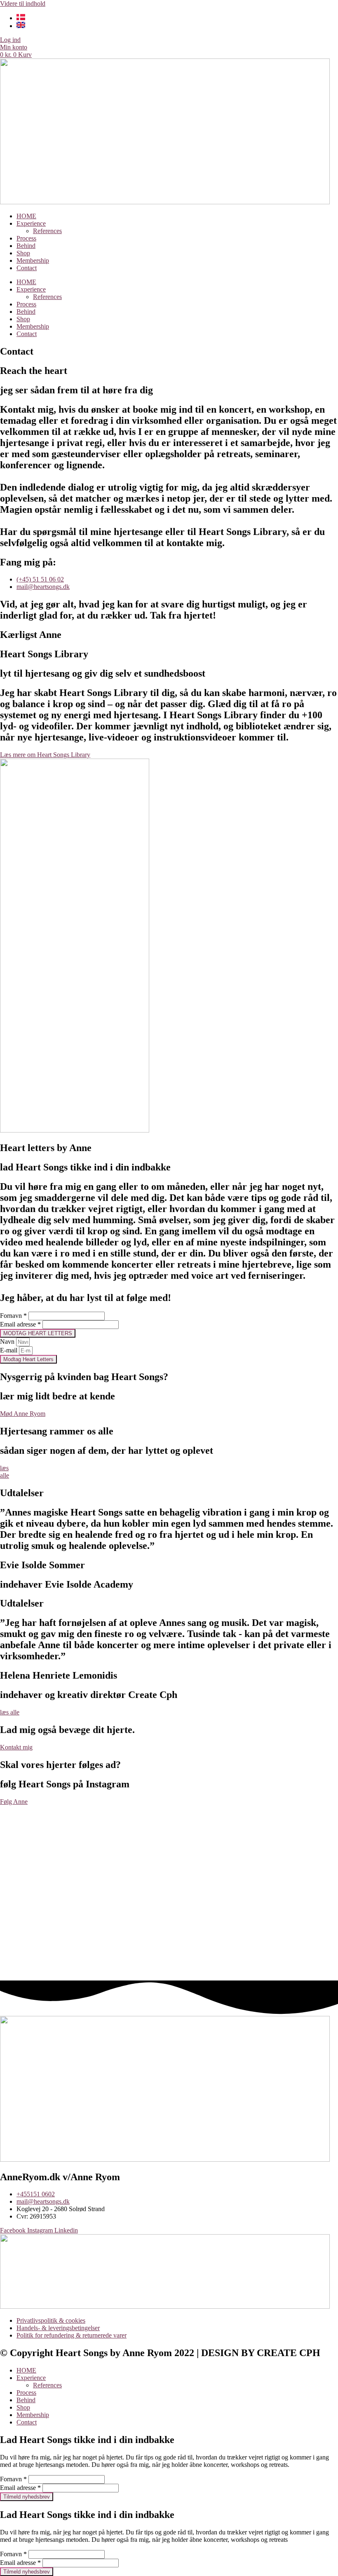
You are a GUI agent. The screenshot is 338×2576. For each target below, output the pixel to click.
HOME (26, 216)
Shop (23, 253)
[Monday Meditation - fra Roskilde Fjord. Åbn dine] (101, 1870)
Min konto (14, 47)
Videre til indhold (23, 4)
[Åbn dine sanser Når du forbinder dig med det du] (33, 1840)
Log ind (10, 40)
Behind (26, 246)
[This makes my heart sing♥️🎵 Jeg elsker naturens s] (169, 1870)
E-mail (9, 1350)
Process (26, 238)
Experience (31, 223)
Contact (27, 268)
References (47, 231)
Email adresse (20, 1324)
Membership (33, 260)
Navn (8, 1342)
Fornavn (13, 1316)
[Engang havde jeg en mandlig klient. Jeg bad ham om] (237, 1881)
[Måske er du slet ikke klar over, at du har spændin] (305, 1893)
